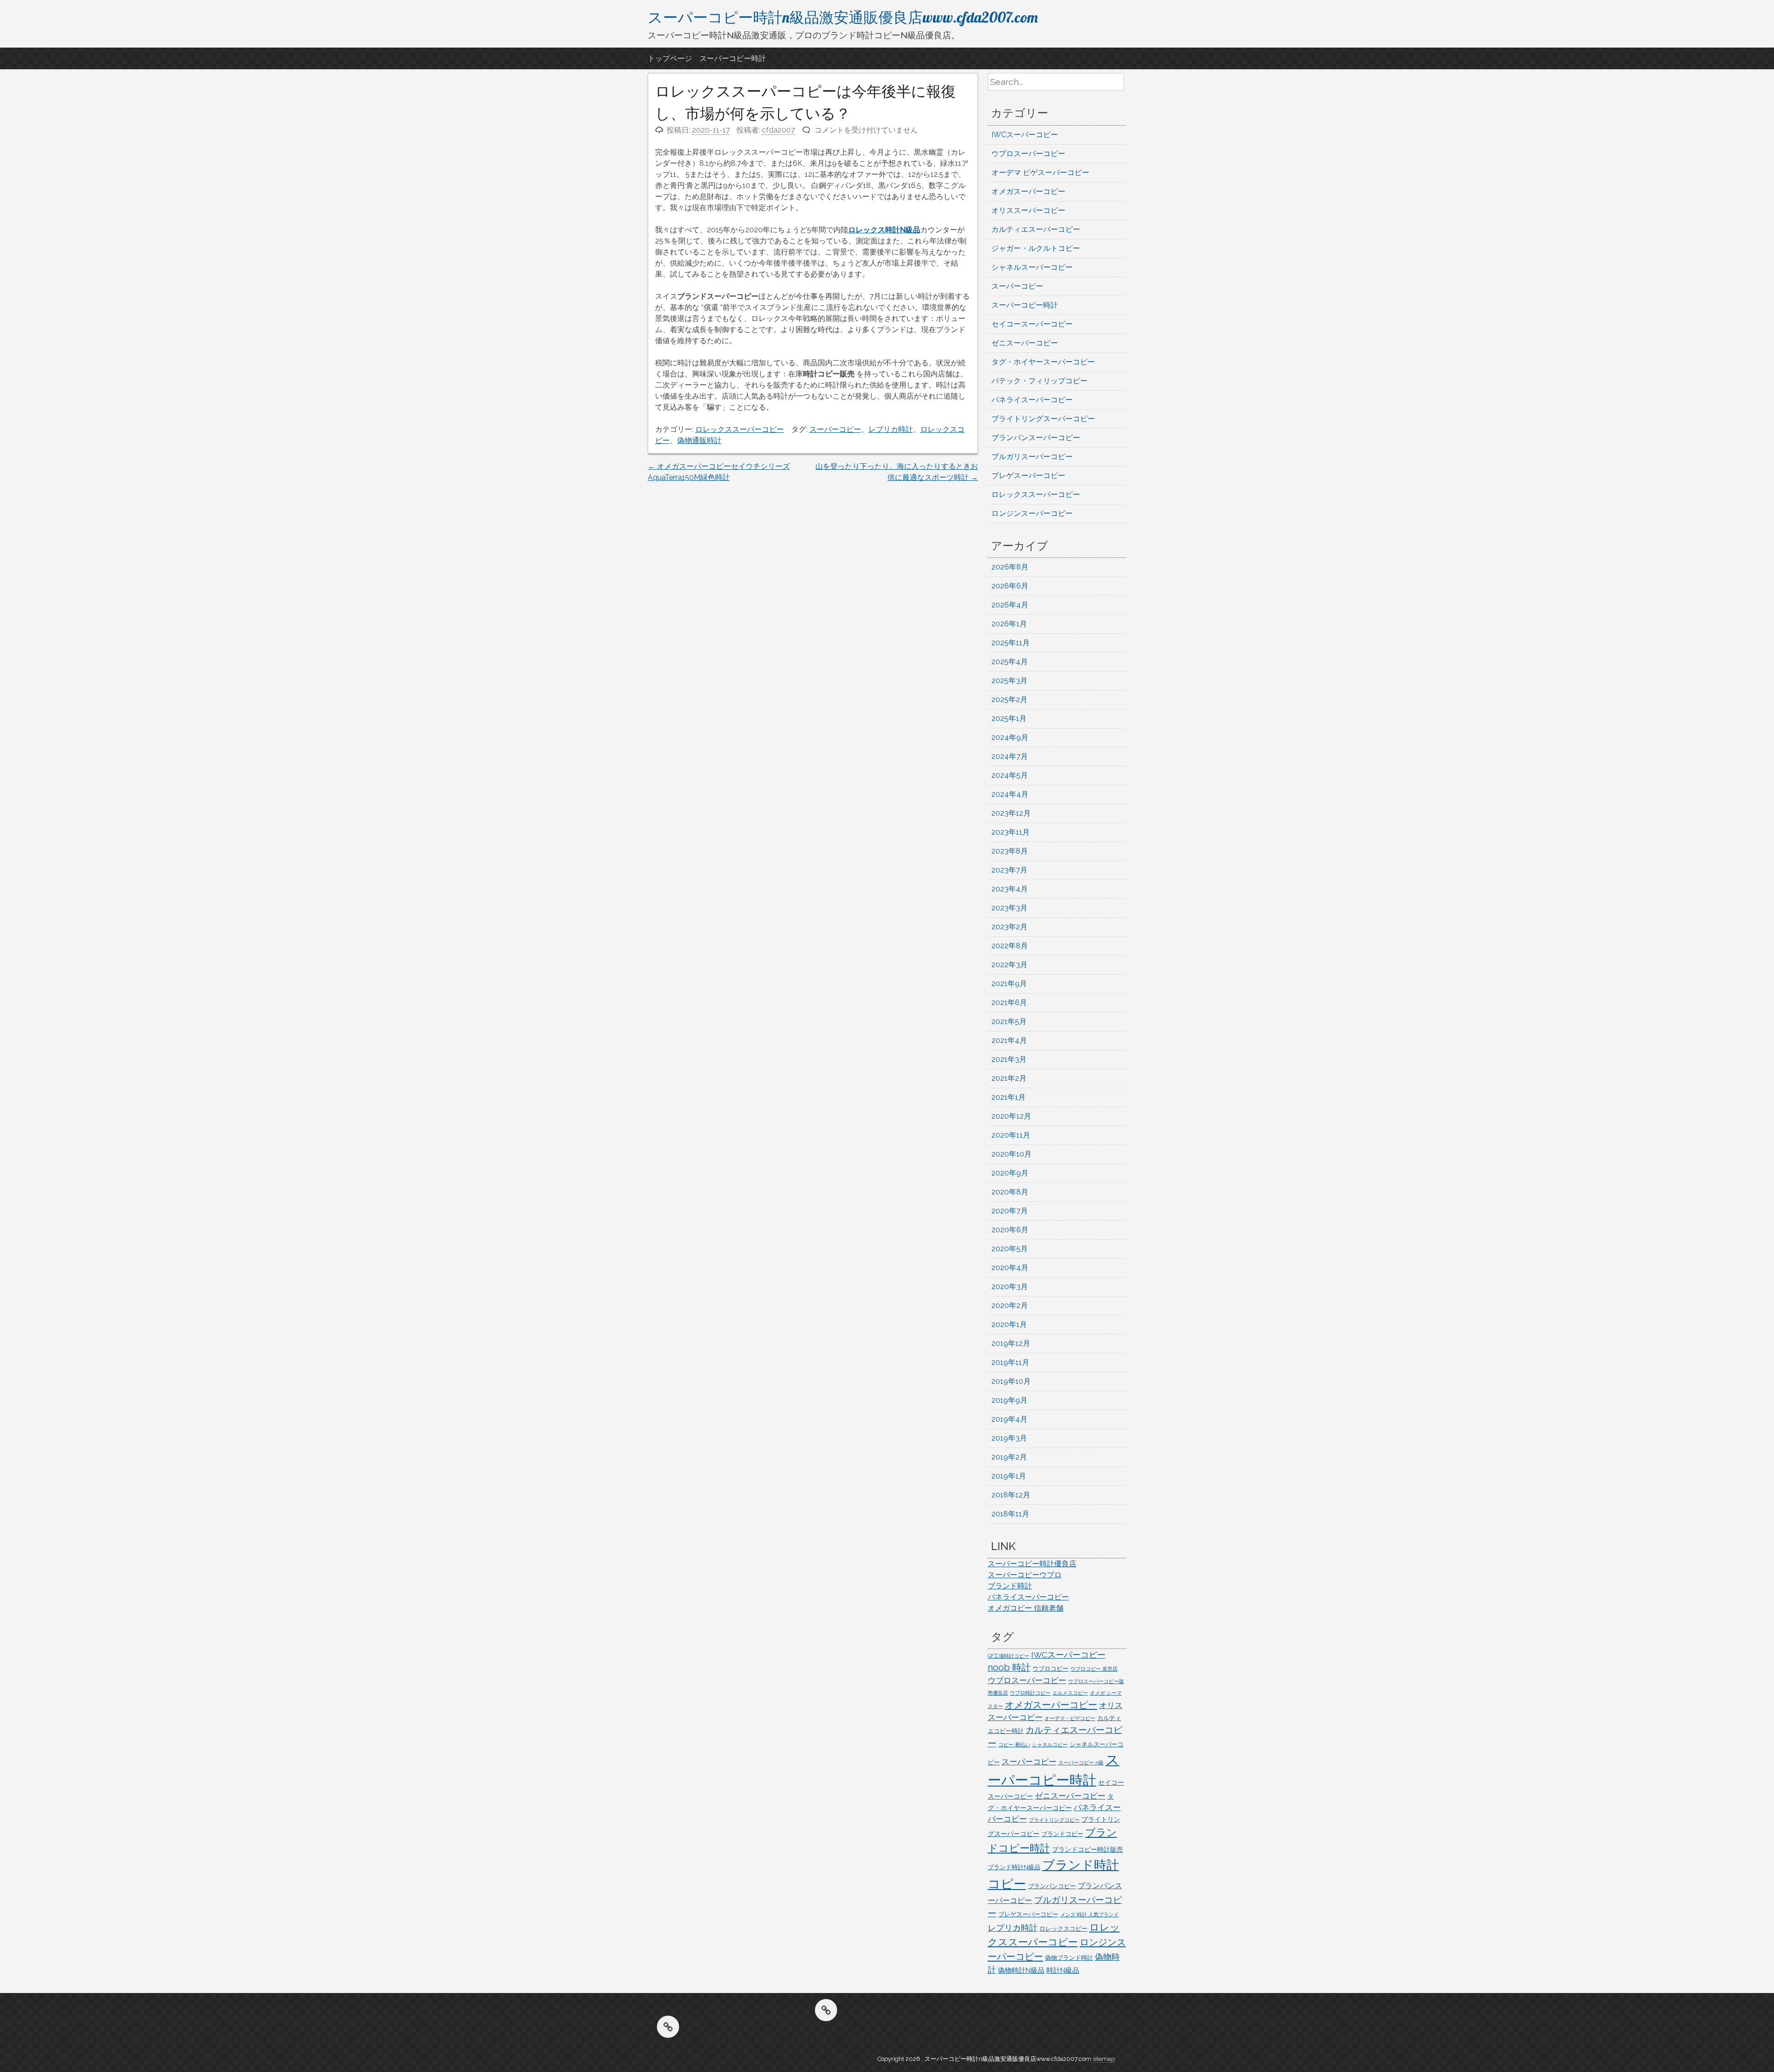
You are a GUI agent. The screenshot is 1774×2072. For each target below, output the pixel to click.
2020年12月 (1011, 1116)
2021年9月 (1009, 984)
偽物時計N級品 (1021, 1970)
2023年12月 (1011, 813)
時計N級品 (1063, 1970)
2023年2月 (1009, 927)
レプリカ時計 (891, 429)
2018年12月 (1011, 1495)
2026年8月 (1010, 567)
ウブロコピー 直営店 (1094, 1669)
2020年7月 (1010, 1211)
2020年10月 (1012, 1154)
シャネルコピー (1050, 1745)
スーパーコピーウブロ (1025, 1575)
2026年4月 (1010, 605)
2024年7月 (1010, 756)
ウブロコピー (1051, 1669)
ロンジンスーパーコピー (1032, 513)
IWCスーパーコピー (1025, 135)
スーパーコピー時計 (733, 58)
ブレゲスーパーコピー (1028, 476)
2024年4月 (1010, 794)
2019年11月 (1010, 1362)
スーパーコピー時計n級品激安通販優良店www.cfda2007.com (843, 17)
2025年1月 (1009, 718)
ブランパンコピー (1052, 1886)
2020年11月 (1011, 1135)
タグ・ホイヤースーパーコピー (1043, 362)
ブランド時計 (1010, 1586)
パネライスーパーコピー (1032, 400)
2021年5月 (1009, 1021)
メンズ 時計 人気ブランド (1090, 1914)
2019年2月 (1009, 1457)
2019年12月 (1011, 1343)
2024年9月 (1010, 737)
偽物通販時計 (699, 440)
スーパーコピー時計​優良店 (1032, 1564)
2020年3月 (1010, 1287)
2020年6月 (1010, 1230)
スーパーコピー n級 (1081, 1763)
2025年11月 (1011, 643)
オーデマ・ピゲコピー (1070, 1718)
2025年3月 (1009, 681)
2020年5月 (1010, 1249)
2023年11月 (1011, 832)
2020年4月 (1010, 1268)
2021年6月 (1009, 1003)
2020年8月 (1010, 1192)
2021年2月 (1009, 1078)
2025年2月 (1009, 700)
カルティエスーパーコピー (1036, 229)
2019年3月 (1009, 1438)
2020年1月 (1009, 1324)
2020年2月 (1010, 1306)
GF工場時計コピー (1009, 1656)
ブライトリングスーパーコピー (1043, 419)
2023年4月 (1010, 889)
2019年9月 (1009, 1400)
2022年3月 (1009, 965)
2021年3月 (1009, 1059)
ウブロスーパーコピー (1028, 154)
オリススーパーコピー (1028, 210)
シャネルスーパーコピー (1032, 267)
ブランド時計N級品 (1014, 1867)
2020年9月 (1010, 1173)
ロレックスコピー (1063, 1929)
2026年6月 (1010, 586)
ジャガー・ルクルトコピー (1036, 248)
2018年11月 (1010, 1514)
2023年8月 (1010, 851)
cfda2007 (778, 130)
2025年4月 (1010, 662)
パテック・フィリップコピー (1039, 381)
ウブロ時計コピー (1030, 1693)
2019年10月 (1011, 1381)
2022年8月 (1010, 946)
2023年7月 (1009, 870)
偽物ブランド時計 (1069, 1958)
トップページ (670, 58)
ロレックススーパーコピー (740, 429)
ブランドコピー (1062, 1834)
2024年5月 (1010, 775)
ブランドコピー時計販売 (1087, 1849)
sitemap (1104, 2059)
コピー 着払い (1014, 1745)
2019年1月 (1009, 1476)
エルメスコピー (1070, 1693)
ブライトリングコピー (1054, 1820)
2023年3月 (1009, 908)
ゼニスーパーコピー (1025, 343)
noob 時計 (1009, 1667)
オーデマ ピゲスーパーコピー (1040, 173)
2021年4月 (1009, 1040)
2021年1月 (1009, 1097)
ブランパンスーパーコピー (1036, 438)
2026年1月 (1009, 624)
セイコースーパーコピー (1032, 324)
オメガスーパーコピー (1028, 191)
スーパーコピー (835, 429)
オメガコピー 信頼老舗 (1026, 1608)
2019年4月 (1009, 1419)
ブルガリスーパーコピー (1032, 457)
